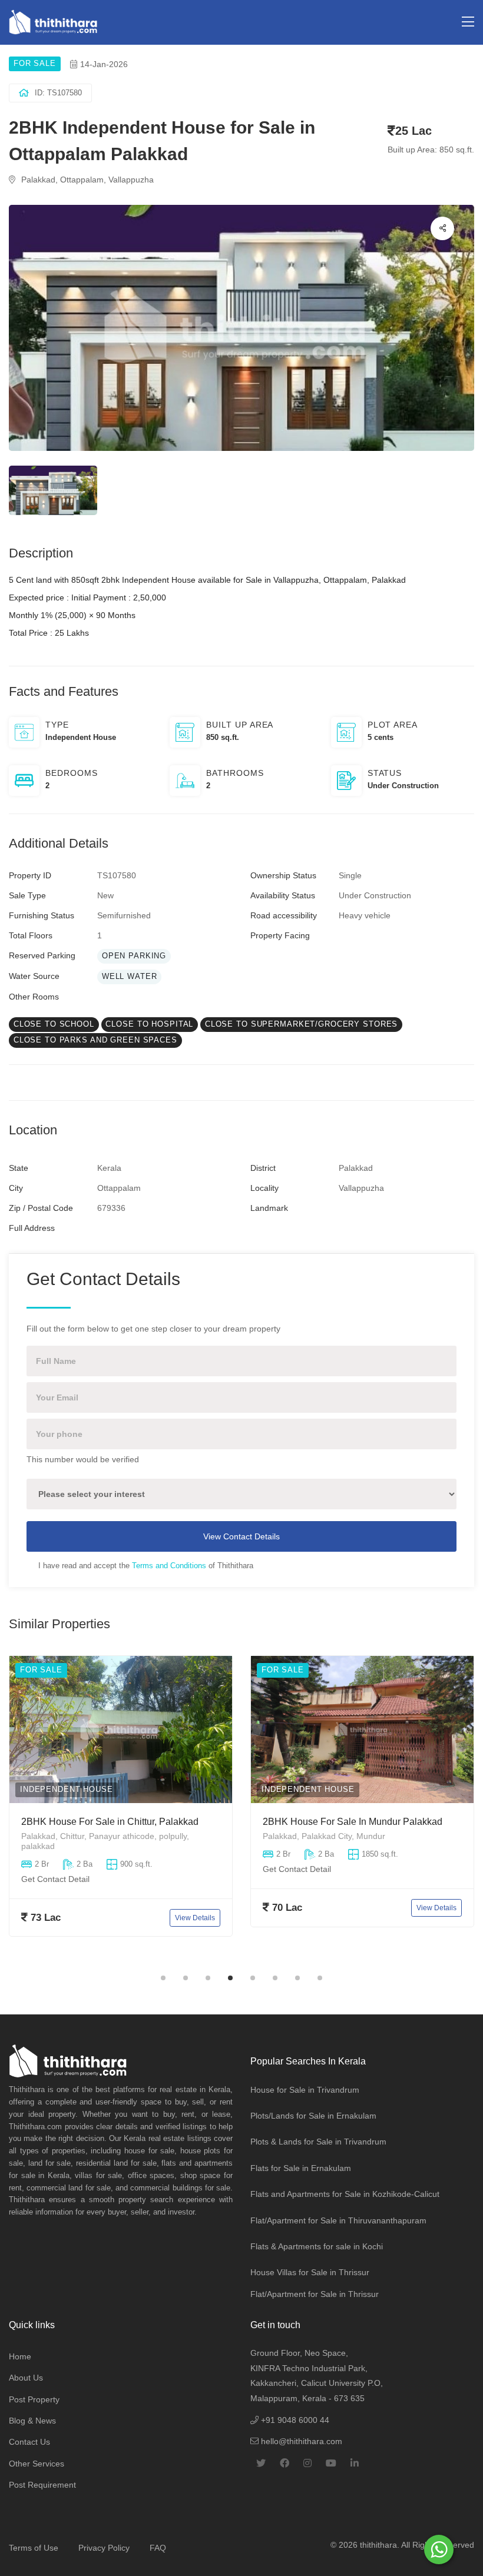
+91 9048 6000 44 (294, 2420)
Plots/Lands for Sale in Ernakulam (313, 2116)
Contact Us (29, 2442)
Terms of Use (34, 2548)
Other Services (37, 2464)
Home (20, 2356)
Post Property (34, 2399)
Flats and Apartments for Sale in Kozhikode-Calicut (345, 2194)
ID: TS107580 (58, 93)
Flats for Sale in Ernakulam (301, 2168)
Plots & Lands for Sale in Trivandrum (318, 2142)
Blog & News (32, 2421)
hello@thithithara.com (300, 2441)
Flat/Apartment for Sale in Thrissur (315, 2294)
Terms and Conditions (169, 1566)
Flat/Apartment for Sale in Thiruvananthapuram (338, 2220)
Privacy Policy (104, 2548)
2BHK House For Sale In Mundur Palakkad (353, 1822)
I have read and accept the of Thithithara (146, 1566)
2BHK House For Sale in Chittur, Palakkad (110, 1822)
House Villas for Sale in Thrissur (310, 2272)
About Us (26, 2378)
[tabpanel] (121, 1810)
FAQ (158, 2548)
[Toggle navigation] (468, 22)
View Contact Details (241, 1536)
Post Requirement (42, 2485)
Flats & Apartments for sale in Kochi (317, 2246)
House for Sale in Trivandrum (305, 2090)
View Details (195, 1918)
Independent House (67, 1790)
